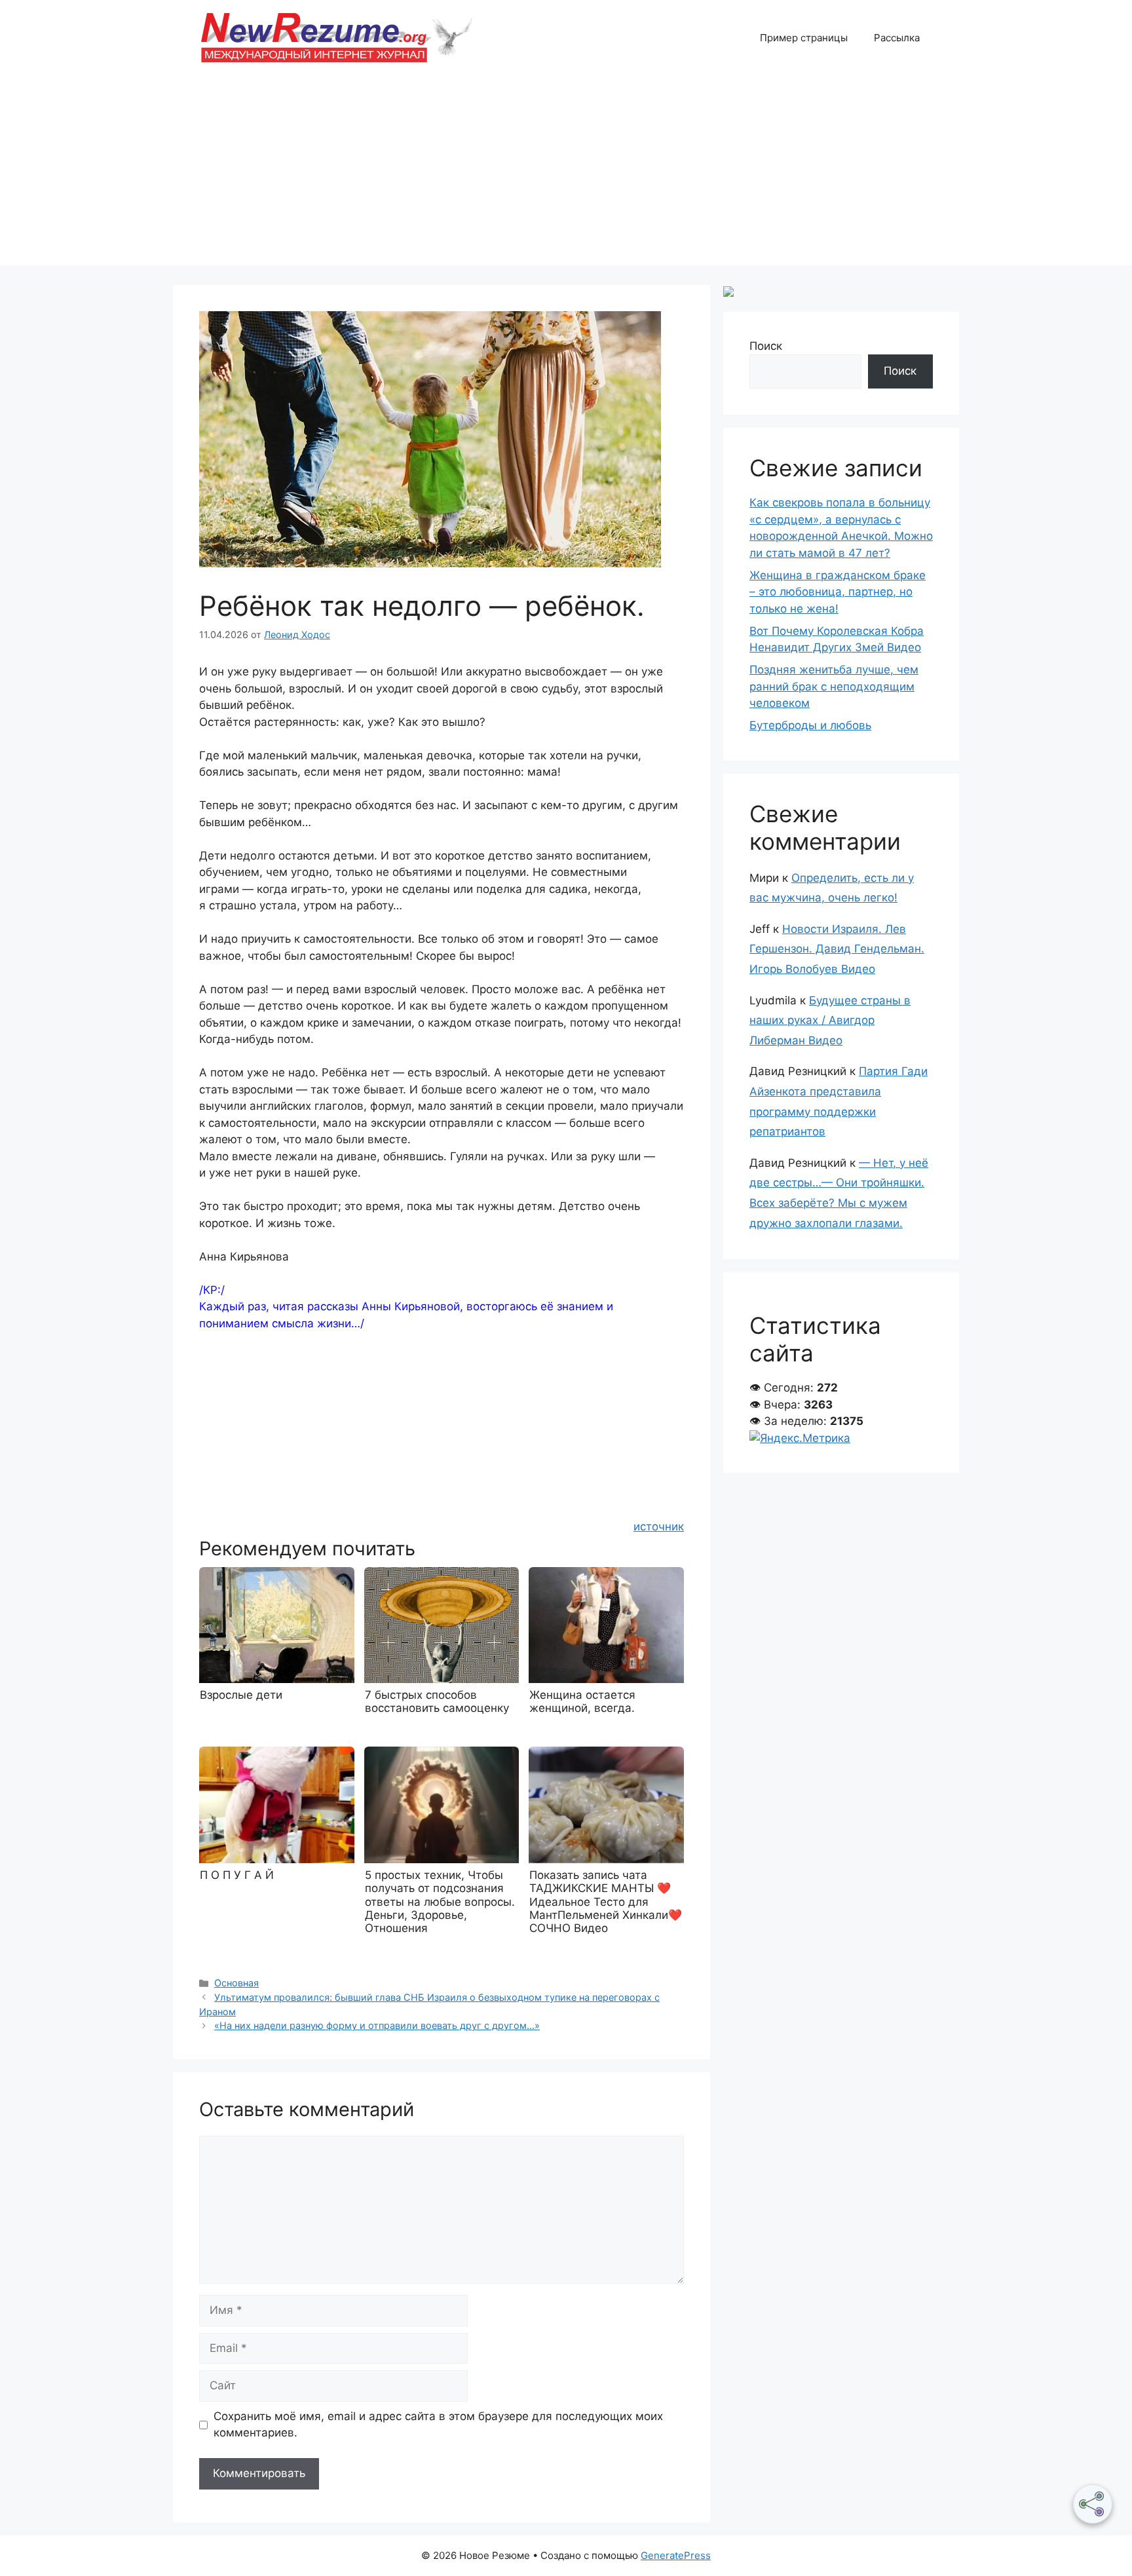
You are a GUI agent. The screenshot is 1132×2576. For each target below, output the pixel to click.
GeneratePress (676, 2555)
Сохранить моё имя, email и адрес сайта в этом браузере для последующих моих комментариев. (438, 2425)
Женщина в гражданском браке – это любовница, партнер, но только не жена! (838, 592)
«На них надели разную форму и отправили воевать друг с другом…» (377, 2025)
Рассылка (897, 38)
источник (659, 1526)
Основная (236, 1983)
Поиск (766, 346)
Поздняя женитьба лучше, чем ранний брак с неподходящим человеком (834, 686)
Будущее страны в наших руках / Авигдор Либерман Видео (830, 1020)
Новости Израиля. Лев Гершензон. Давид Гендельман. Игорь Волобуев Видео (837, 949)
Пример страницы (804, 38)
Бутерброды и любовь (810, 725)
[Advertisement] (566, 174)
